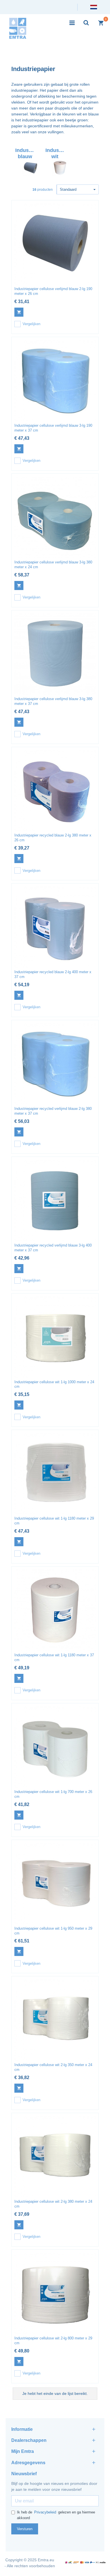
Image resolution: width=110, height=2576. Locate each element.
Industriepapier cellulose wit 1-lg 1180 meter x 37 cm (54, 1657)
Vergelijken (31, 324)
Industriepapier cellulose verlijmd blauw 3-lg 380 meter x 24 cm (53, 565)
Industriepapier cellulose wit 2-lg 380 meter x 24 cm (53, 2204)
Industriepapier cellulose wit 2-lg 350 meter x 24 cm (53, 2067)
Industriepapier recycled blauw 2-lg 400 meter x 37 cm (53, 974)
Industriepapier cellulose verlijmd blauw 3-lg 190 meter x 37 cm (53, 428)
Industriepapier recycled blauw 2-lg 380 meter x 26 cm (53, 838)
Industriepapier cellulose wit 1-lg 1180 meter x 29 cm (54, 1521)
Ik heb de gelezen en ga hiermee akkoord (56, 2515)
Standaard (68, 189)
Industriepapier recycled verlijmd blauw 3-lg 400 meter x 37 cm (53, 1248)
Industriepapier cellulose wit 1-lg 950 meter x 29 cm (53, 1931)
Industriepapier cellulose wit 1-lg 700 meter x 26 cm (53, 1794)
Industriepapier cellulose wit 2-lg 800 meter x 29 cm (53, 2341)
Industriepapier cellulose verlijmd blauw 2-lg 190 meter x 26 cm (53, 291)
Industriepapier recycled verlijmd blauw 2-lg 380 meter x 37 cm (53, 1111)
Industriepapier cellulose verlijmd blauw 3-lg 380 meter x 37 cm (53, 701)
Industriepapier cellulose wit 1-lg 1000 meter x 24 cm (54, 1384)
